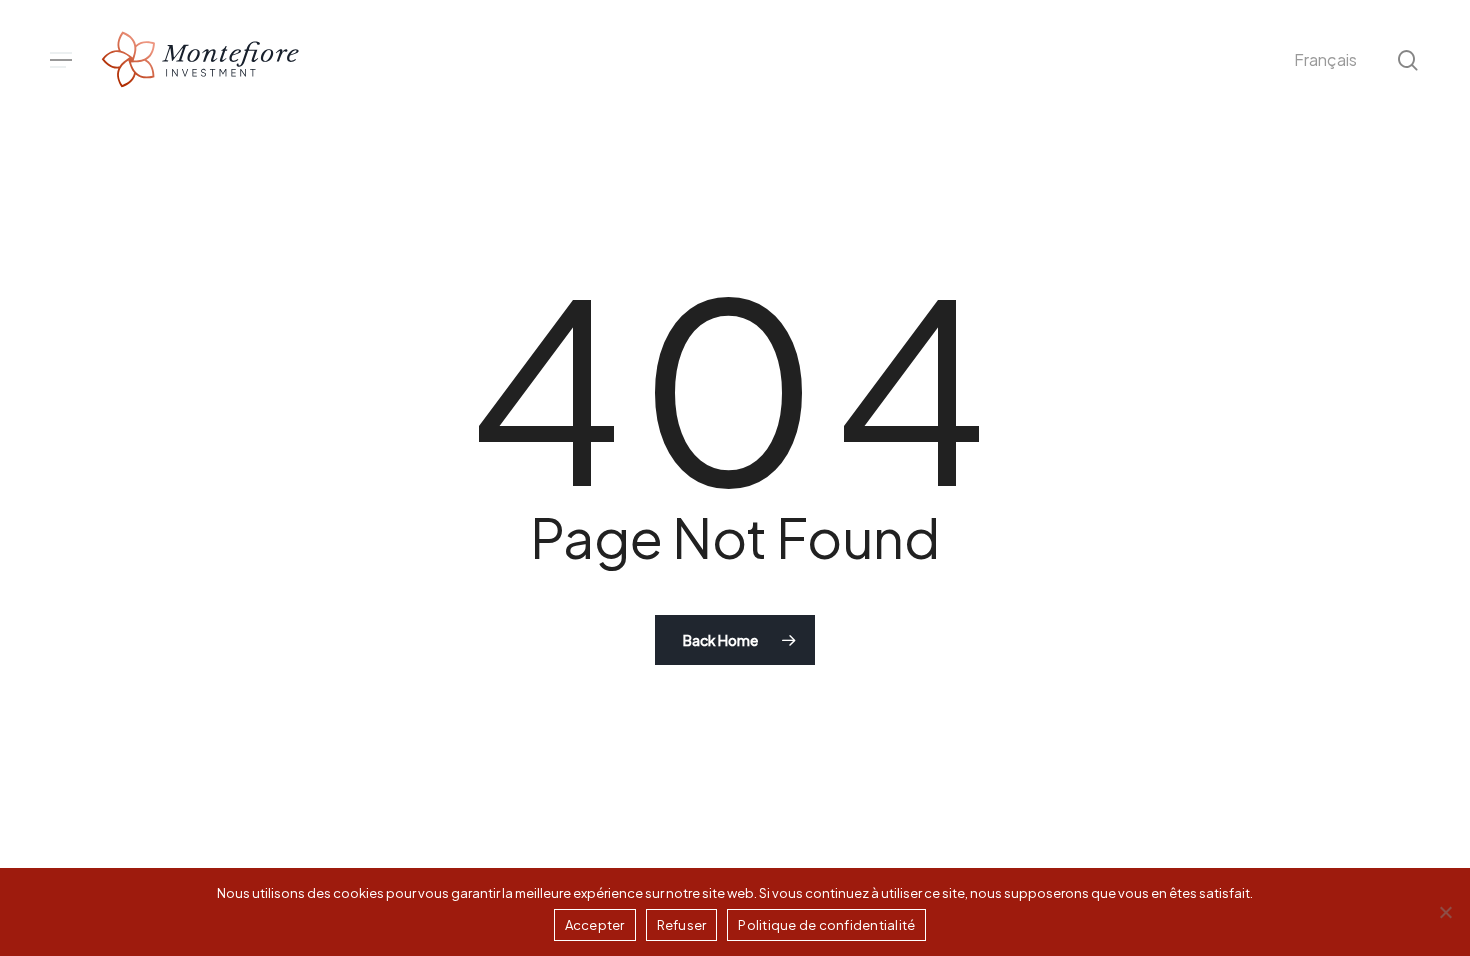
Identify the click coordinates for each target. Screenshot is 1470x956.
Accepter (595, 925)
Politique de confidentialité (826, 925)
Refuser (682, 925)
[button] (61, 60)
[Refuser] (1445, 912)
